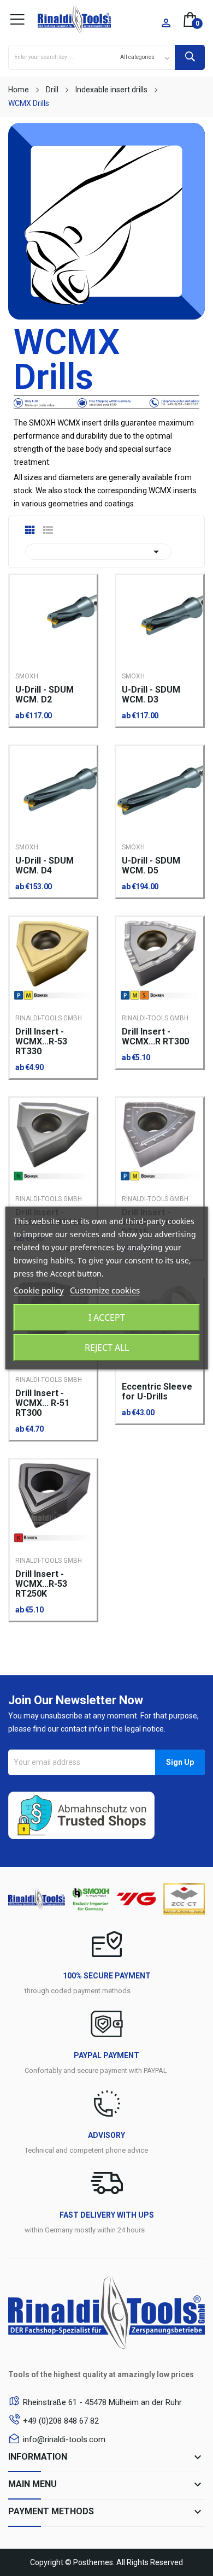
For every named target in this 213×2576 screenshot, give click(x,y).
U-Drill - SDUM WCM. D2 (45, 695)
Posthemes (93, 2562)
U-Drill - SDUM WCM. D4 (45, 866)
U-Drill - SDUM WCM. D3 (151, 695)
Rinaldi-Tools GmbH (49, 1018)
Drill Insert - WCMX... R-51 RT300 (42, 1403)
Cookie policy (39, 1290)
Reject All (107, 1348)
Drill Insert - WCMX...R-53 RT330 (41, 1042)
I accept (107, 1317)
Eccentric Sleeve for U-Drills (157, 1392)
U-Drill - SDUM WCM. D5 (151, 866)
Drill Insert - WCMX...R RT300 (155, 1037)
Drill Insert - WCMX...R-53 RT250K (41, 1584)
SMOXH (27, 676)
